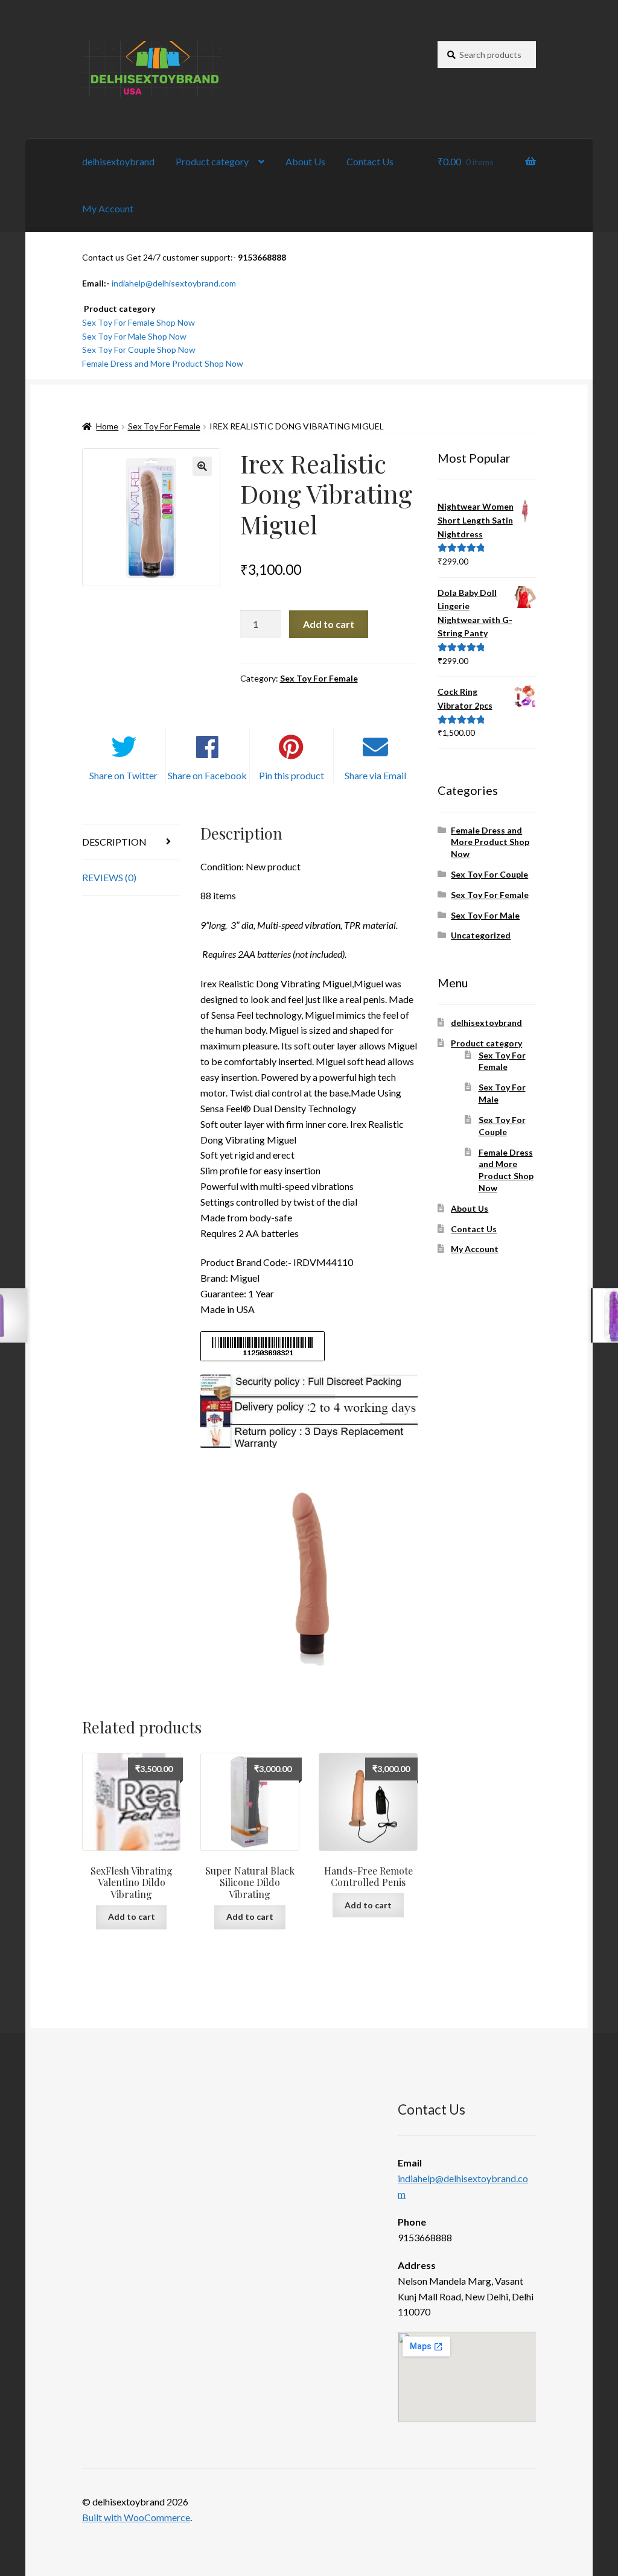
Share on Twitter (123, 775)
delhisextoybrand (118, 161)
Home (107, 426)
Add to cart (329, 624)
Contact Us (370, 161)
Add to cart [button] (132, 1916)
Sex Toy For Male (485, 915)
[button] (202, 466)
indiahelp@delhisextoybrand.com (174, 283)
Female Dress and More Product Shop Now (163, 363)
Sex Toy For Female (164, 426)
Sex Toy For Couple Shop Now (139, 350)
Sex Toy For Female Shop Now (139, 322)
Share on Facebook (207, 775)
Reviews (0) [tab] (109, 877)
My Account (108, 208)
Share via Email (375, 775)
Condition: (222, 866)
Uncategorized (481, 935)
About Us (305, 161)
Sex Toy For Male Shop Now (134, 336)
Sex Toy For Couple (489, 874)
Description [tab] (114, 842)
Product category (212, 161)
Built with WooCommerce (136, 2517)
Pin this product (291, 775)
